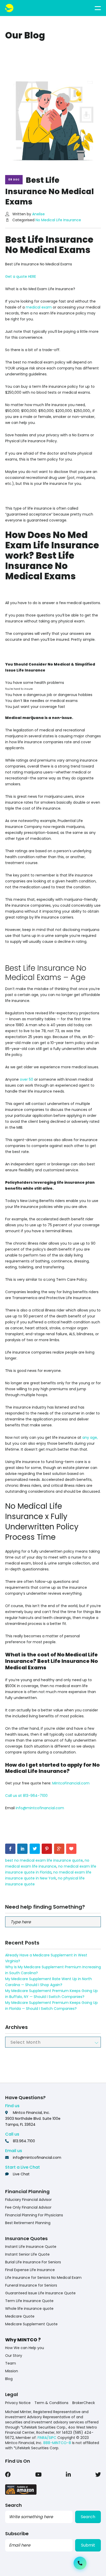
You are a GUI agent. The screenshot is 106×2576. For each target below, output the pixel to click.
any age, (90, 1437)
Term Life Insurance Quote (29, 2301)
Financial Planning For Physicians (34, 2215)
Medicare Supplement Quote (31, 2324)
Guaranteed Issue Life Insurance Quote (40, 2293)
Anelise (38, 214)
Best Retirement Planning (28, 2223)
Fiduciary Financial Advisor (28, 2200)
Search (88, 2517)
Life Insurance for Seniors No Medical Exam (43, 2278)
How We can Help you (25, 2348)
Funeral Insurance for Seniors (31, 2285)
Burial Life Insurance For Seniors (33, 2262)
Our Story (14, 2356)
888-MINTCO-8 (57, 2443)
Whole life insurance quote (29, 2309)
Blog (9, 2379)
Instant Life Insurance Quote (31, 2247)
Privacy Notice (18, 2403)
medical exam (39, 307)
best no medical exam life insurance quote (44, 1860)
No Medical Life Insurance (58, 220)
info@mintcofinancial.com (40, 1808)
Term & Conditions (51, 2403)
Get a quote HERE (21, 276)
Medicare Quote (20, 2316)
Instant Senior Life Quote (27, 2254)
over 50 (26, 1079)
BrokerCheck (84, 2403)
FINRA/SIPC (47, 2438)
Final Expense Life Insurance (30, 2270)
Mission (12, 2371)
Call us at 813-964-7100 (26, 1796)
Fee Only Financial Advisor (28, 2207)
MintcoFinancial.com (71, 1783)
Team (11, 2363)
